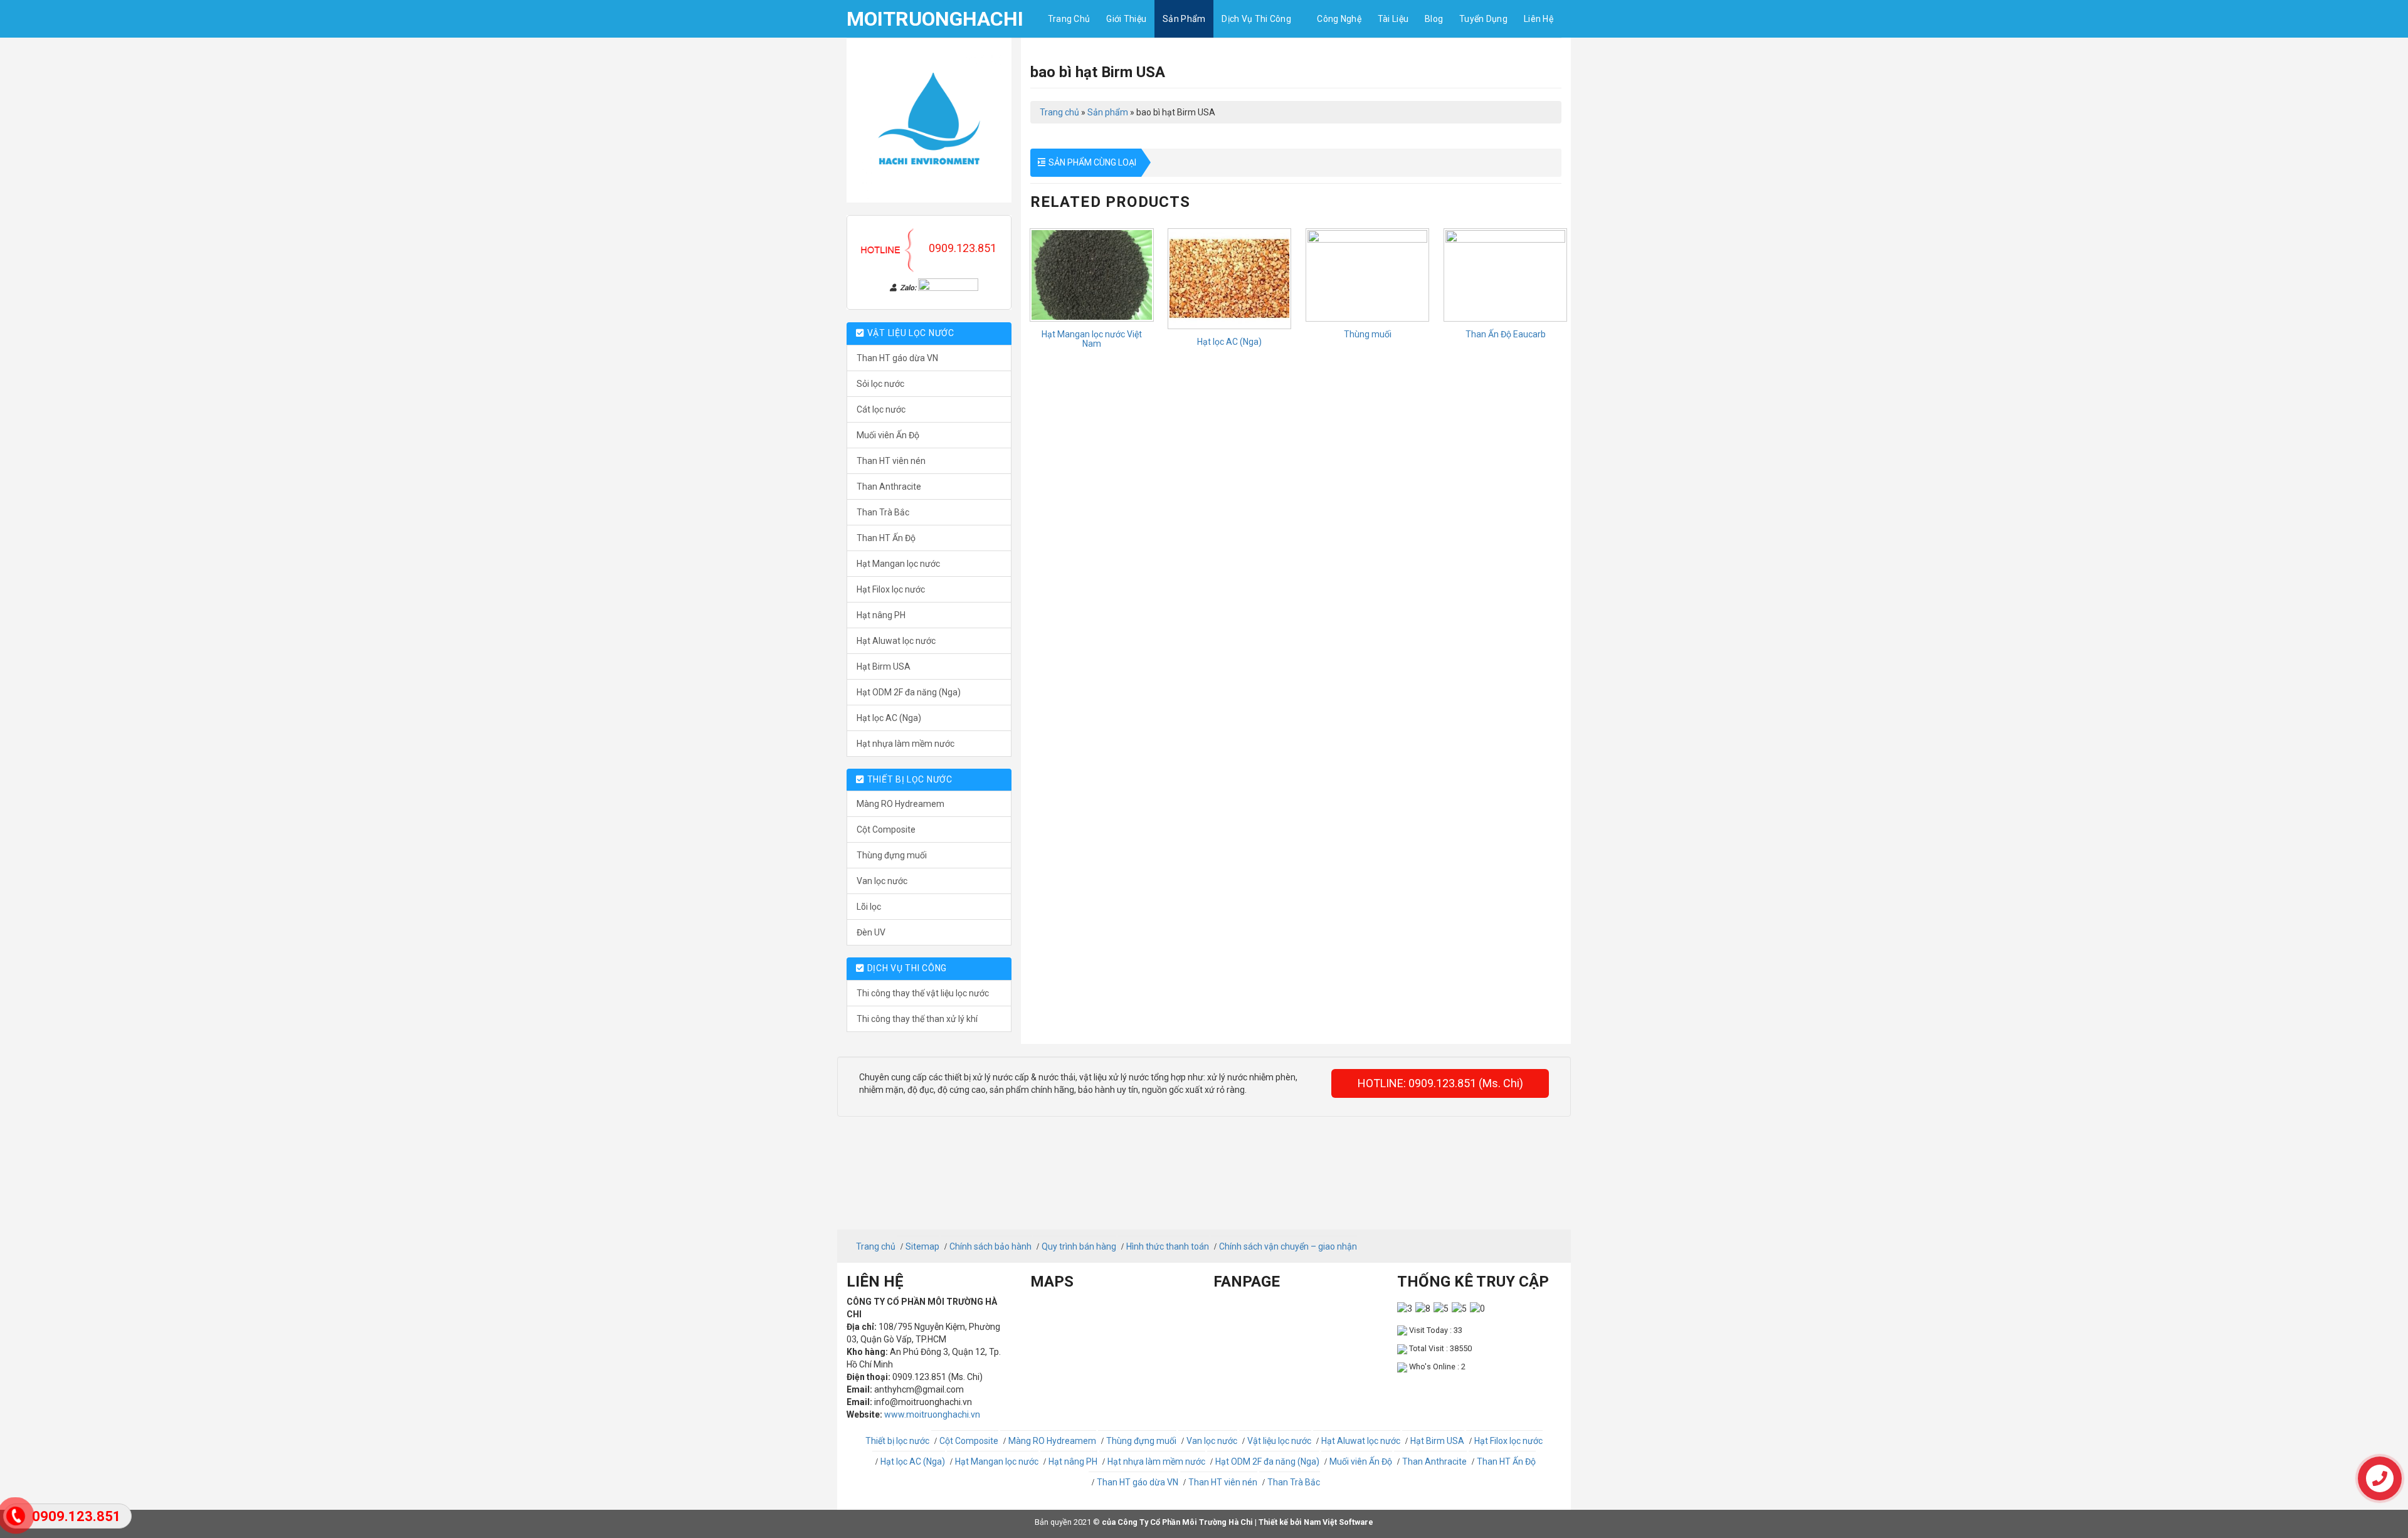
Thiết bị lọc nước (897, 1441)
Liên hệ (1539, 19)
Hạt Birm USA (884, 666)
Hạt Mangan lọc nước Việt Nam (1092, 339)
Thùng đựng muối (892, 855)
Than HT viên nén (891, 461)
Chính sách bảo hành (990, 1246)
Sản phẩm (1184, 19)
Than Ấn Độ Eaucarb (1506, 334)
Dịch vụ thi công (1256, 19)
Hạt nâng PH (881, 615)
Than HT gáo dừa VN (897, 358)
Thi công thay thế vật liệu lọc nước (923, 993)
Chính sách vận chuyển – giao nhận (1288, 1246)
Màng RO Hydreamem (900, 804)
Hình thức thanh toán (1168, 1246)
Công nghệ (1339, 19)
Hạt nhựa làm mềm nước (906, 744)
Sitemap (922, 1246)
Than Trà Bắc (883, 512)
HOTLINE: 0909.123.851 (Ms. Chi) (1440, 1083)
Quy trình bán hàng (1079, 1246)
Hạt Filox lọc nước (891, 589)
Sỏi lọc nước (880, 384)
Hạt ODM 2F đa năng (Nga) (909, 692)
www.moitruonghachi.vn (932, 1414)
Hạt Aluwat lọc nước (896, 641)
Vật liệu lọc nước (1279, 1441)
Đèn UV (871, 932)
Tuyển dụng (1483, 19)
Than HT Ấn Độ (886, 538)
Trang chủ (1069, 19)
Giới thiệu (1126, 19)
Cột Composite (886, 830)
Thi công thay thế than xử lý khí (917, 1019)
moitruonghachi (909, 19)
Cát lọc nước (881, 409)
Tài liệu (1393, 19)
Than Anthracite (889, 487)
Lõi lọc (869, 907)
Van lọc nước (882, 881)
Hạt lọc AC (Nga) (889, 718)
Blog (1434, 19)
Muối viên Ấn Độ (888, 435)
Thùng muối (1368, 334)
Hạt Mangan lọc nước (898, 564)
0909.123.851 (963, 248)
